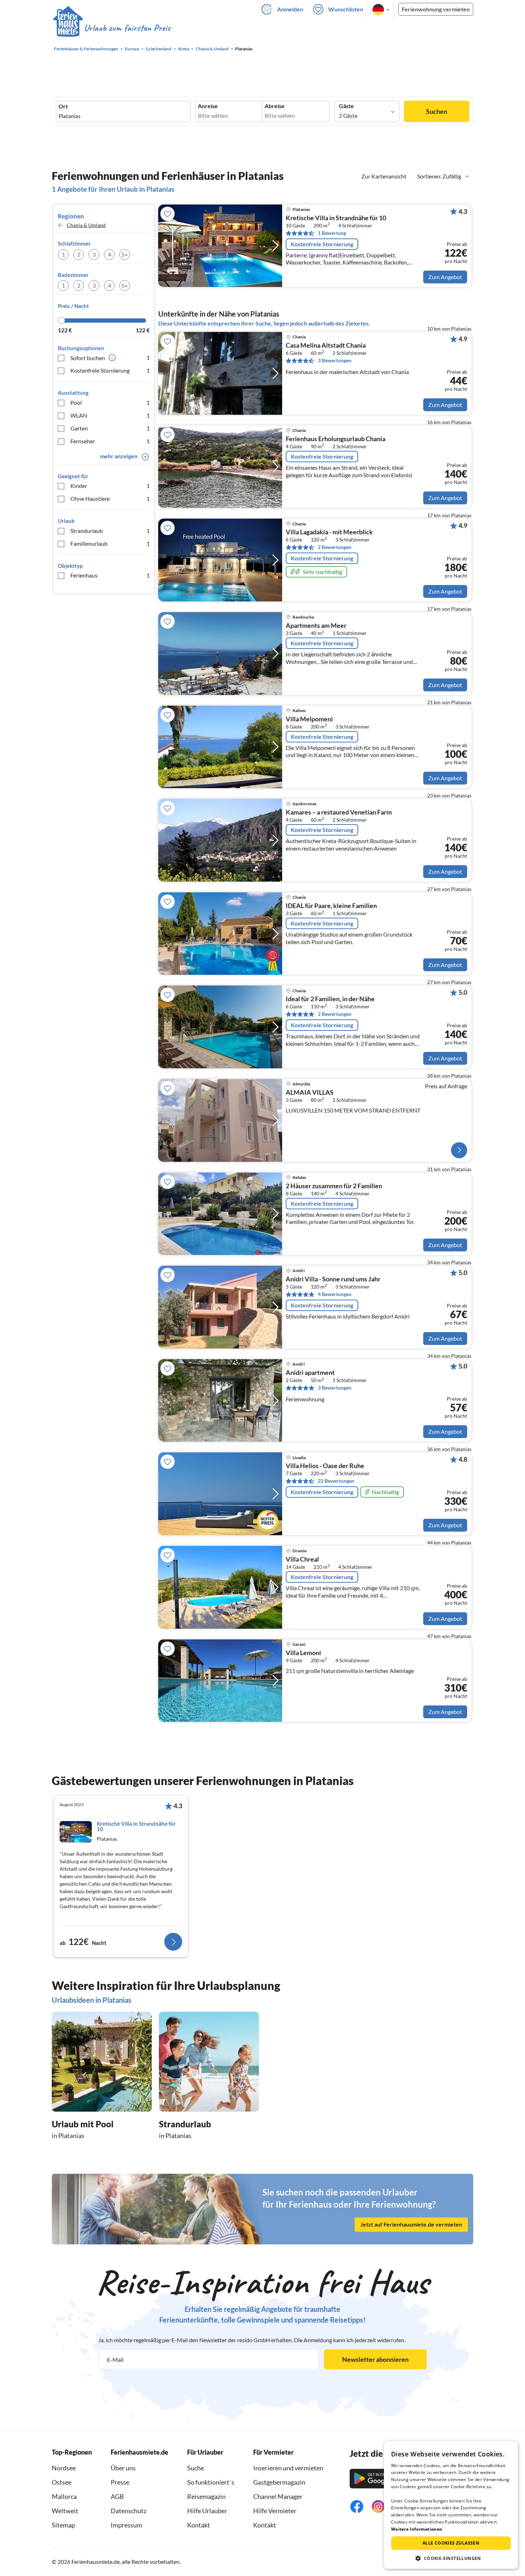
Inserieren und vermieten (288, 2468)
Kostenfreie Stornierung (110, 370)
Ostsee (62, 2482)
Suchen (437, 111)
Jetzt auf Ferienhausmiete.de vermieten (411, 2225)
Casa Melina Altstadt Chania (326, 346)
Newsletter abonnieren (375, 2359)
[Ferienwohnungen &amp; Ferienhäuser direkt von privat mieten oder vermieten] (111, 28)
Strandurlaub (110, 531)
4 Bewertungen (335, 1294)
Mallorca (64, 2496)
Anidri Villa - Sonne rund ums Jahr (333, 1279)
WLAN (110, 415)
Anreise (208, 106)
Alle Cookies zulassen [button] (451, 2543)
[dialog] (451, 2505)
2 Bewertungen (335, 547)
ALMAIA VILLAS (310, 1093)
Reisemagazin (206, 2496)
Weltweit (65, 2511)
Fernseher (110, 441)
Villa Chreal (302, 1559)
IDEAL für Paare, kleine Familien (331, 906)
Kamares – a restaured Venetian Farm (339, 812)
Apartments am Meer (316, 626)
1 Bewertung (332, 233)
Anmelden (290, 9)
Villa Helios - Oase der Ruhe (325, 1466)
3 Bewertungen (335, 360)
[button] (451, 2558)
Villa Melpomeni (309, 719)
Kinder (110, 486)
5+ (125, 254)
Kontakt (199, 2525)
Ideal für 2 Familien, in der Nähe (330, 999)
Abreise (275, 106)
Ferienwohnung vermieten (436, 9)
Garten (110, 428)
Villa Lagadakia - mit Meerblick (329, 532)
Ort (63, 106)
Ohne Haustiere (110, 498)
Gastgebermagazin (279, 2482)
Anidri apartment (310, 1373)
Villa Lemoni (303, 1653)
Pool (110, 402)
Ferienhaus (110, 575)
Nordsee (64, 2468)
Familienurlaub (110, 543)
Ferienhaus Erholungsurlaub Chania (336, 439)
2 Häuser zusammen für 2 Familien (334, 1186)
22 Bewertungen (336, 1481)
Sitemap (63, 2525)
